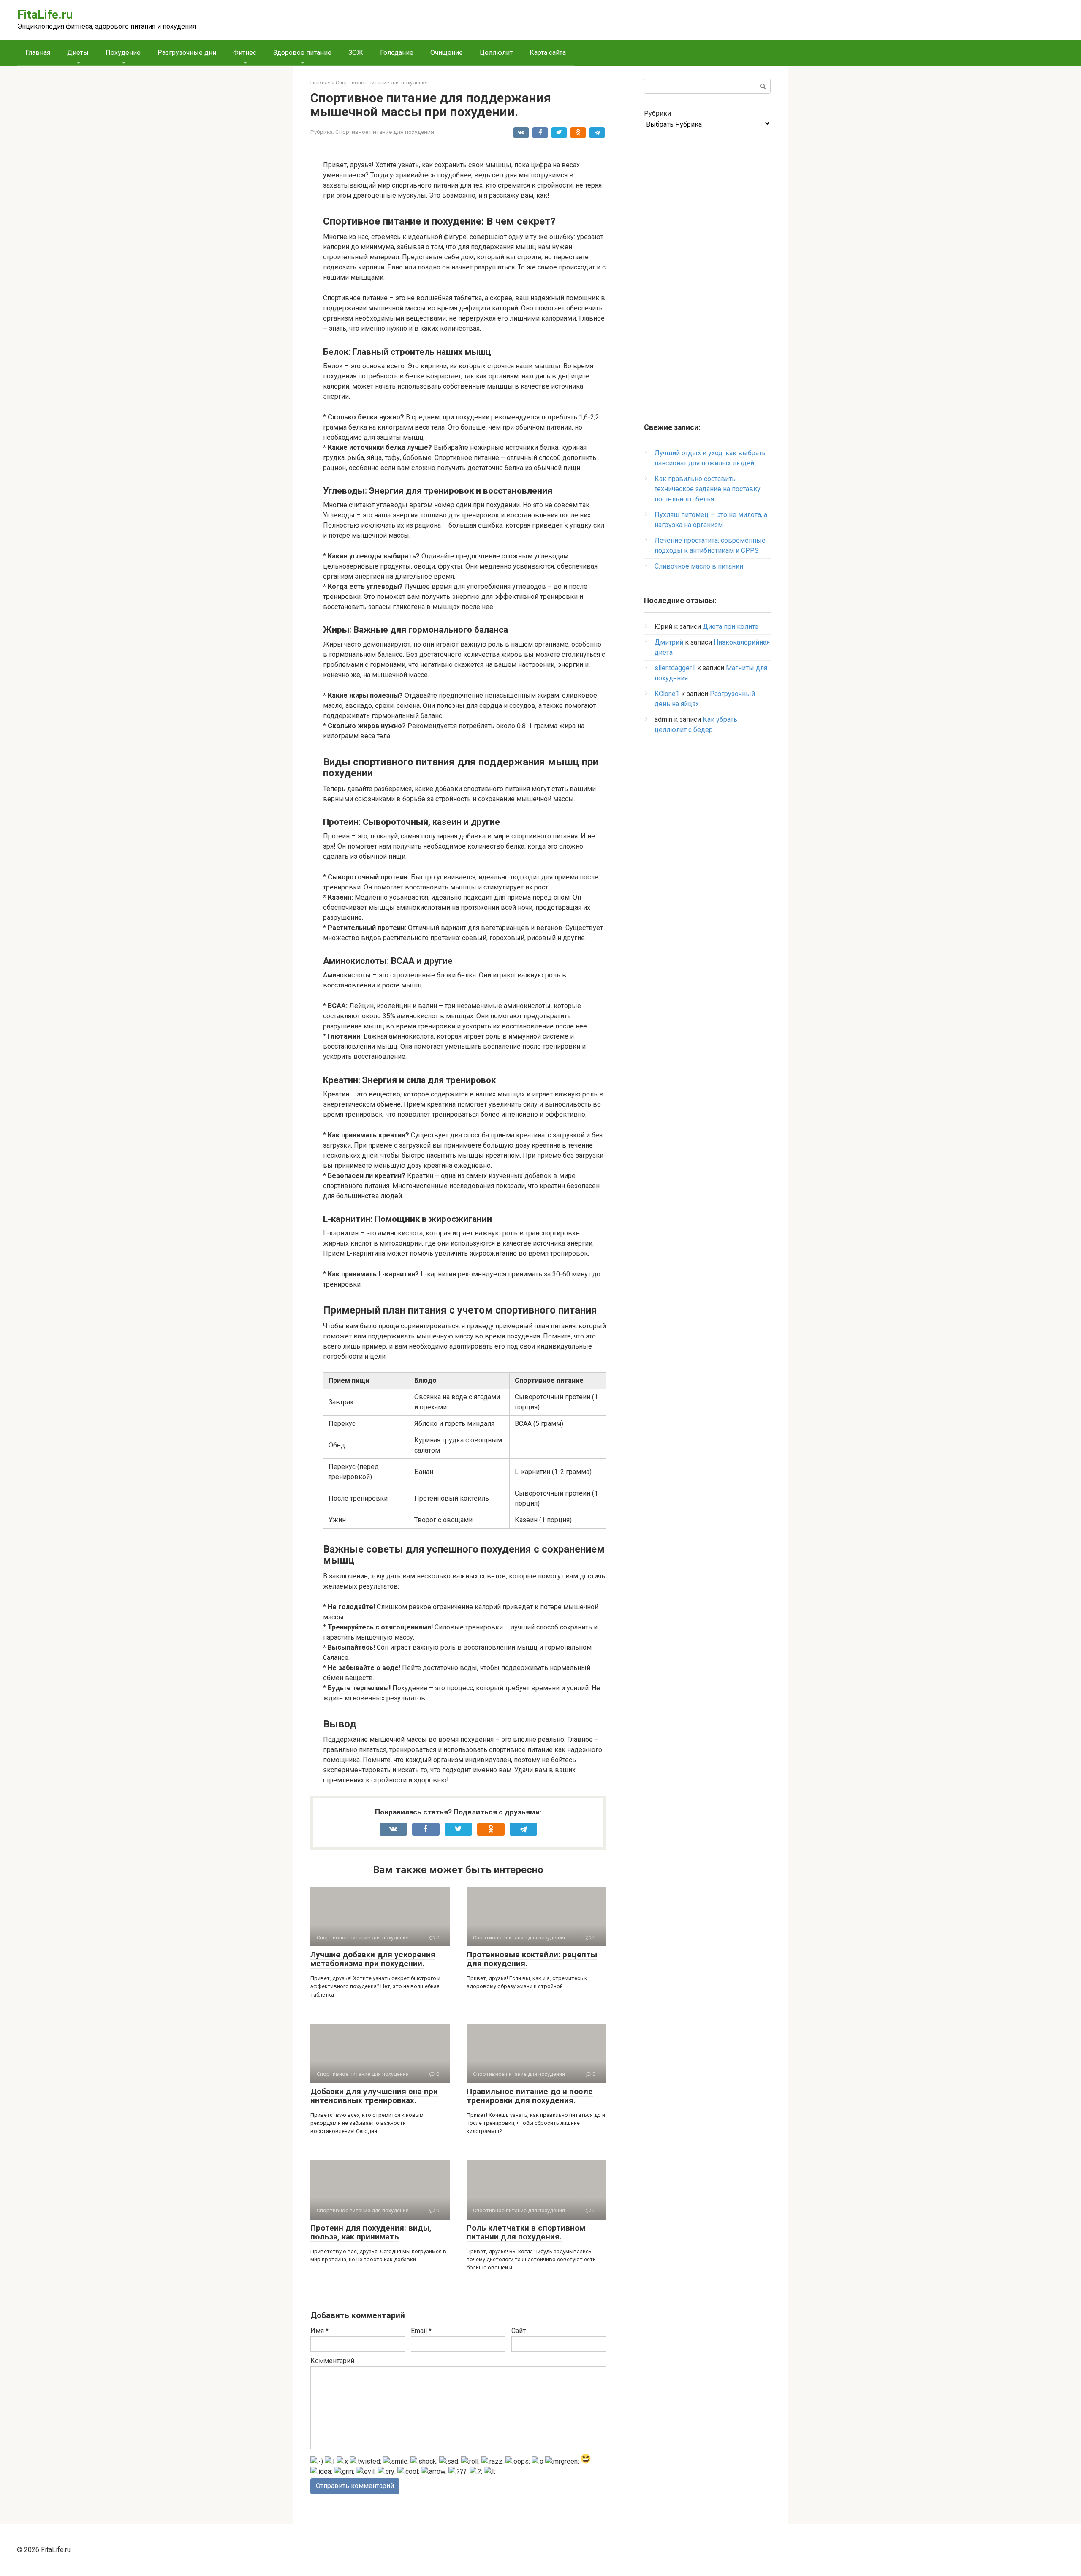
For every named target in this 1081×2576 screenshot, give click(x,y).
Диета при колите (731, 627)
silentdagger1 (675, 668)
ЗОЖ (356, 53)
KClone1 (667, 694)
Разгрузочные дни (187, 53)
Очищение (447, 53)
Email (421, 2331)
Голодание (397, 53)
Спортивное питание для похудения (385, 132)
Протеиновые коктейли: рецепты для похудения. (532, 1959)
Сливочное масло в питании (699, 566)
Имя (319, 2331)
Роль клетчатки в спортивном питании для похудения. (526, 2232)
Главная (38, 53)
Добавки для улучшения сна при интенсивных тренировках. (374, 2096)
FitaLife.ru (45, 15)
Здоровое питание (302, 53)
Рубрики (657, 113)
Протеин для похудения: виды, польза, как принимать (371, 2232)
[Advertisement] (707, 271)
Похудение (123, 53)
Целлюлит (496, 53)
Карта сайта (548, 53)
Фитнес (245, 53)
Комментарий (332, 2361)
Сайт (519, 2331)
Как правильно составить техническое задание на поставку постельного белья (708, 489)
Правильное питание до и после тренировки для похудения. (530, 2096)
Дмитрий (669, 642)
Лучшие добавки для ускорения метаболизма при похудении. (373, 1959)
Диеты (78, 53)
